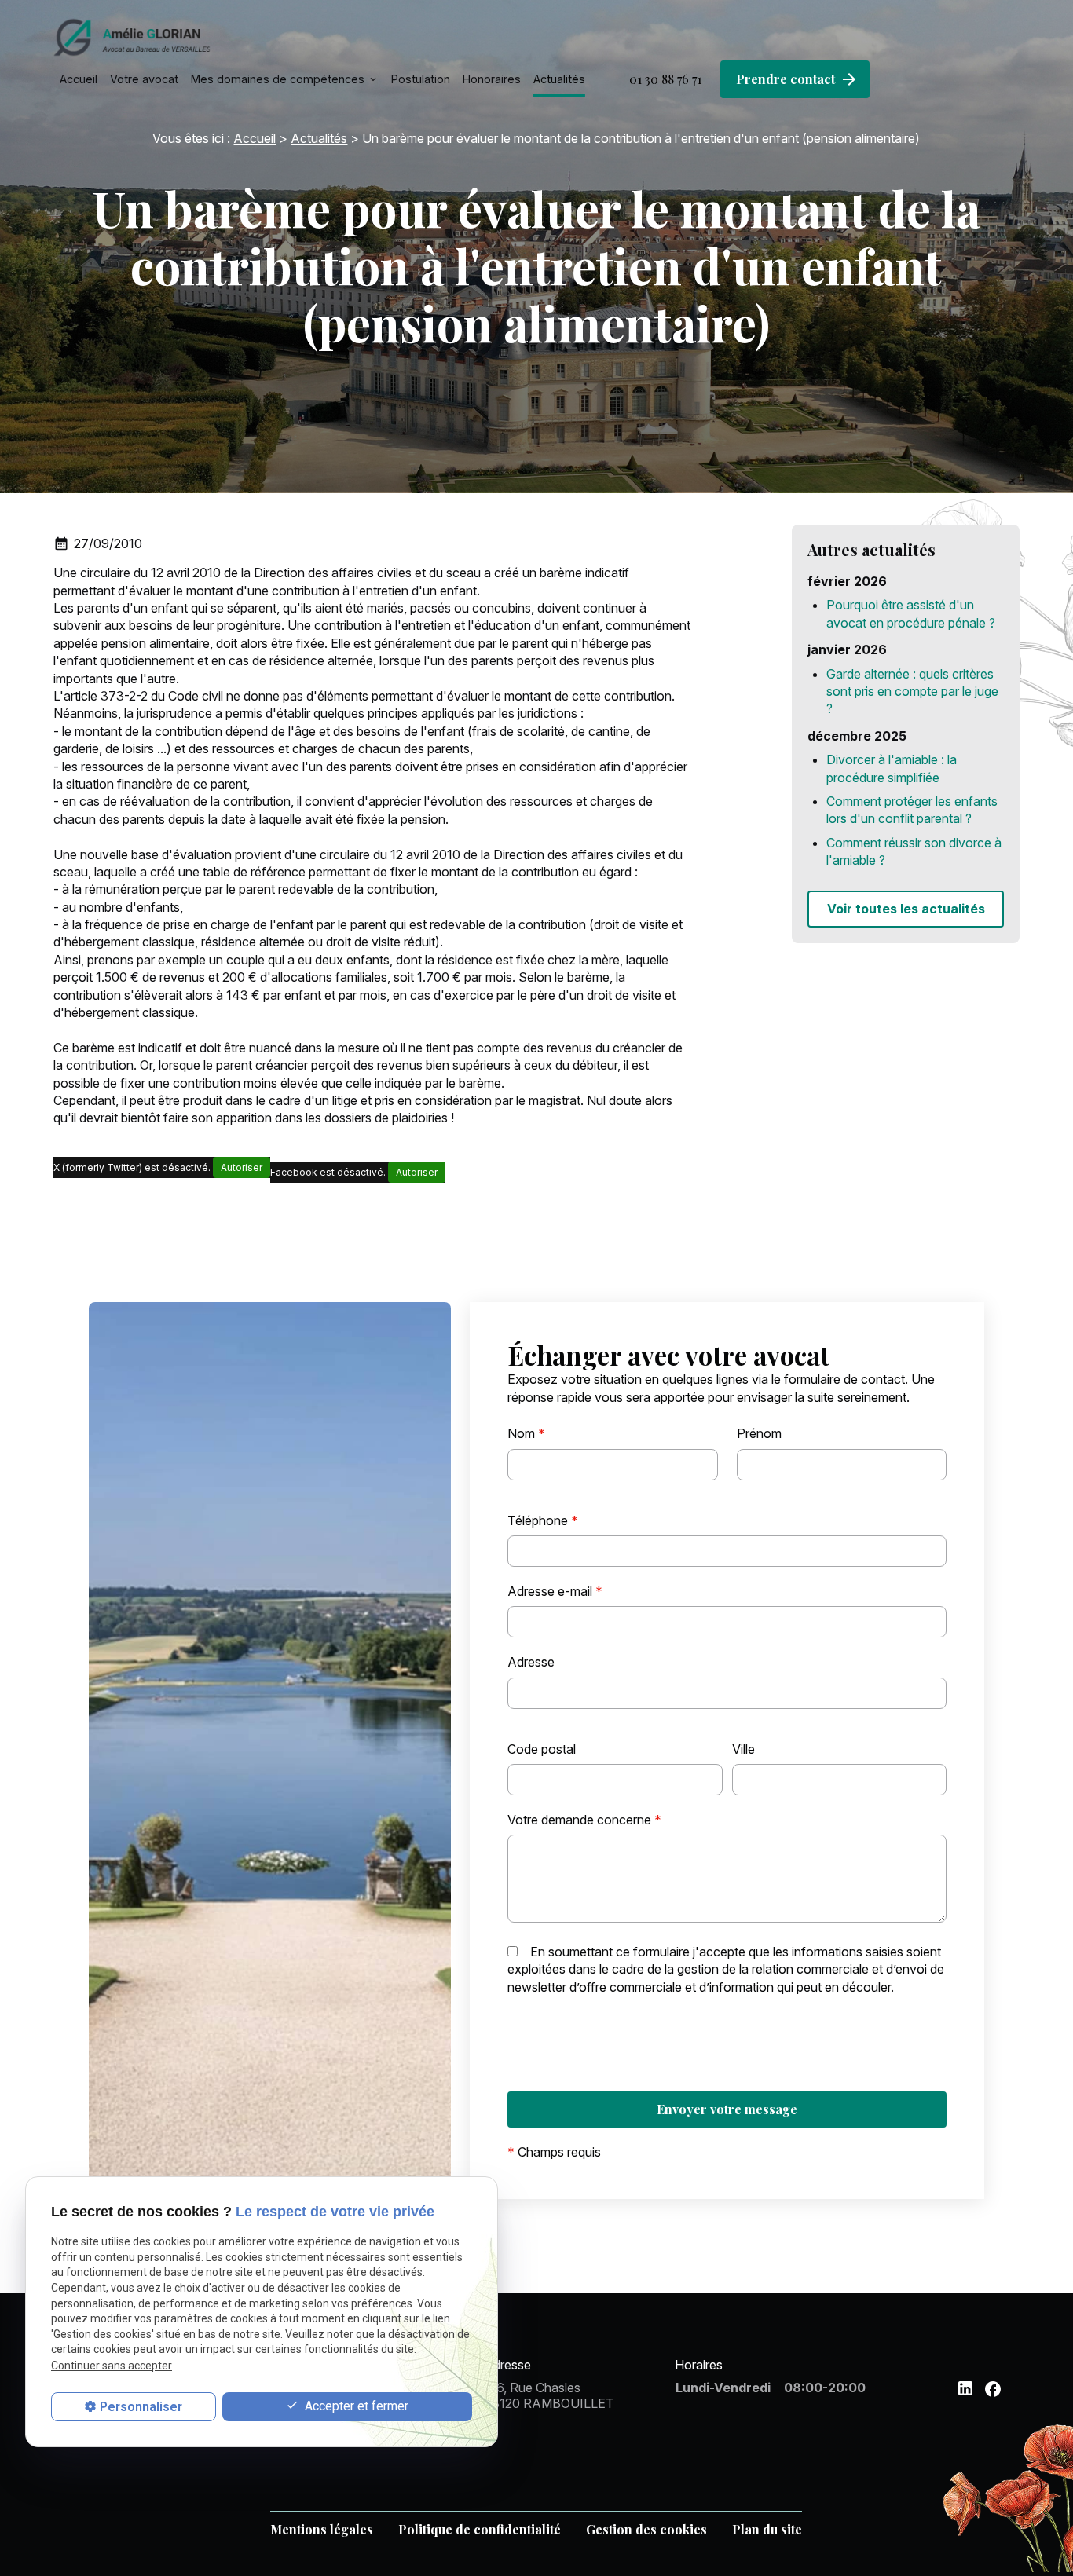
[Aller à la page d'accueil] (132, 37)
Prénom (759, 1433)
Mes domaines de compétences (278, 79)
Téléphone (543, 1520)
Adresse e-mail (555, 1591)
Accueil (79, 79)
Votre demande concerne (584, 1820)
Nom (526, 1433)
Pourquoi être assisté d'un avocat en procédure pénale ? (911, 613)
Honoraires (492, 79)
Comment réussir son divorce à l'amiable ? (914, 851)
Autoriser (242, 1167)
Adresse (531, 1662)
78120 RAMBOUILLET (549, 2395)
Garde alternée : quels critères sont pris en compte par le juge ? (912, 692)
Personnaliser (141, 2407)
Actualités (559, 79)
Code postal (542, 1749)
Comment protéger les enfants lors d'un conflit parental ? (912, 810)
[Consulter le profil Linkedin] (965, 2388)
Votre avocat (144, 79)
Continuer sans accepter (112, 2366)
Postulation (421, 79)
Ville (743, 1749)
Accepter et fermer (355, 2406)
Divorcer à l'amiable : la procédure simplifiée (892, 768)
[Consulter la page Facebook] (993, 2389)
